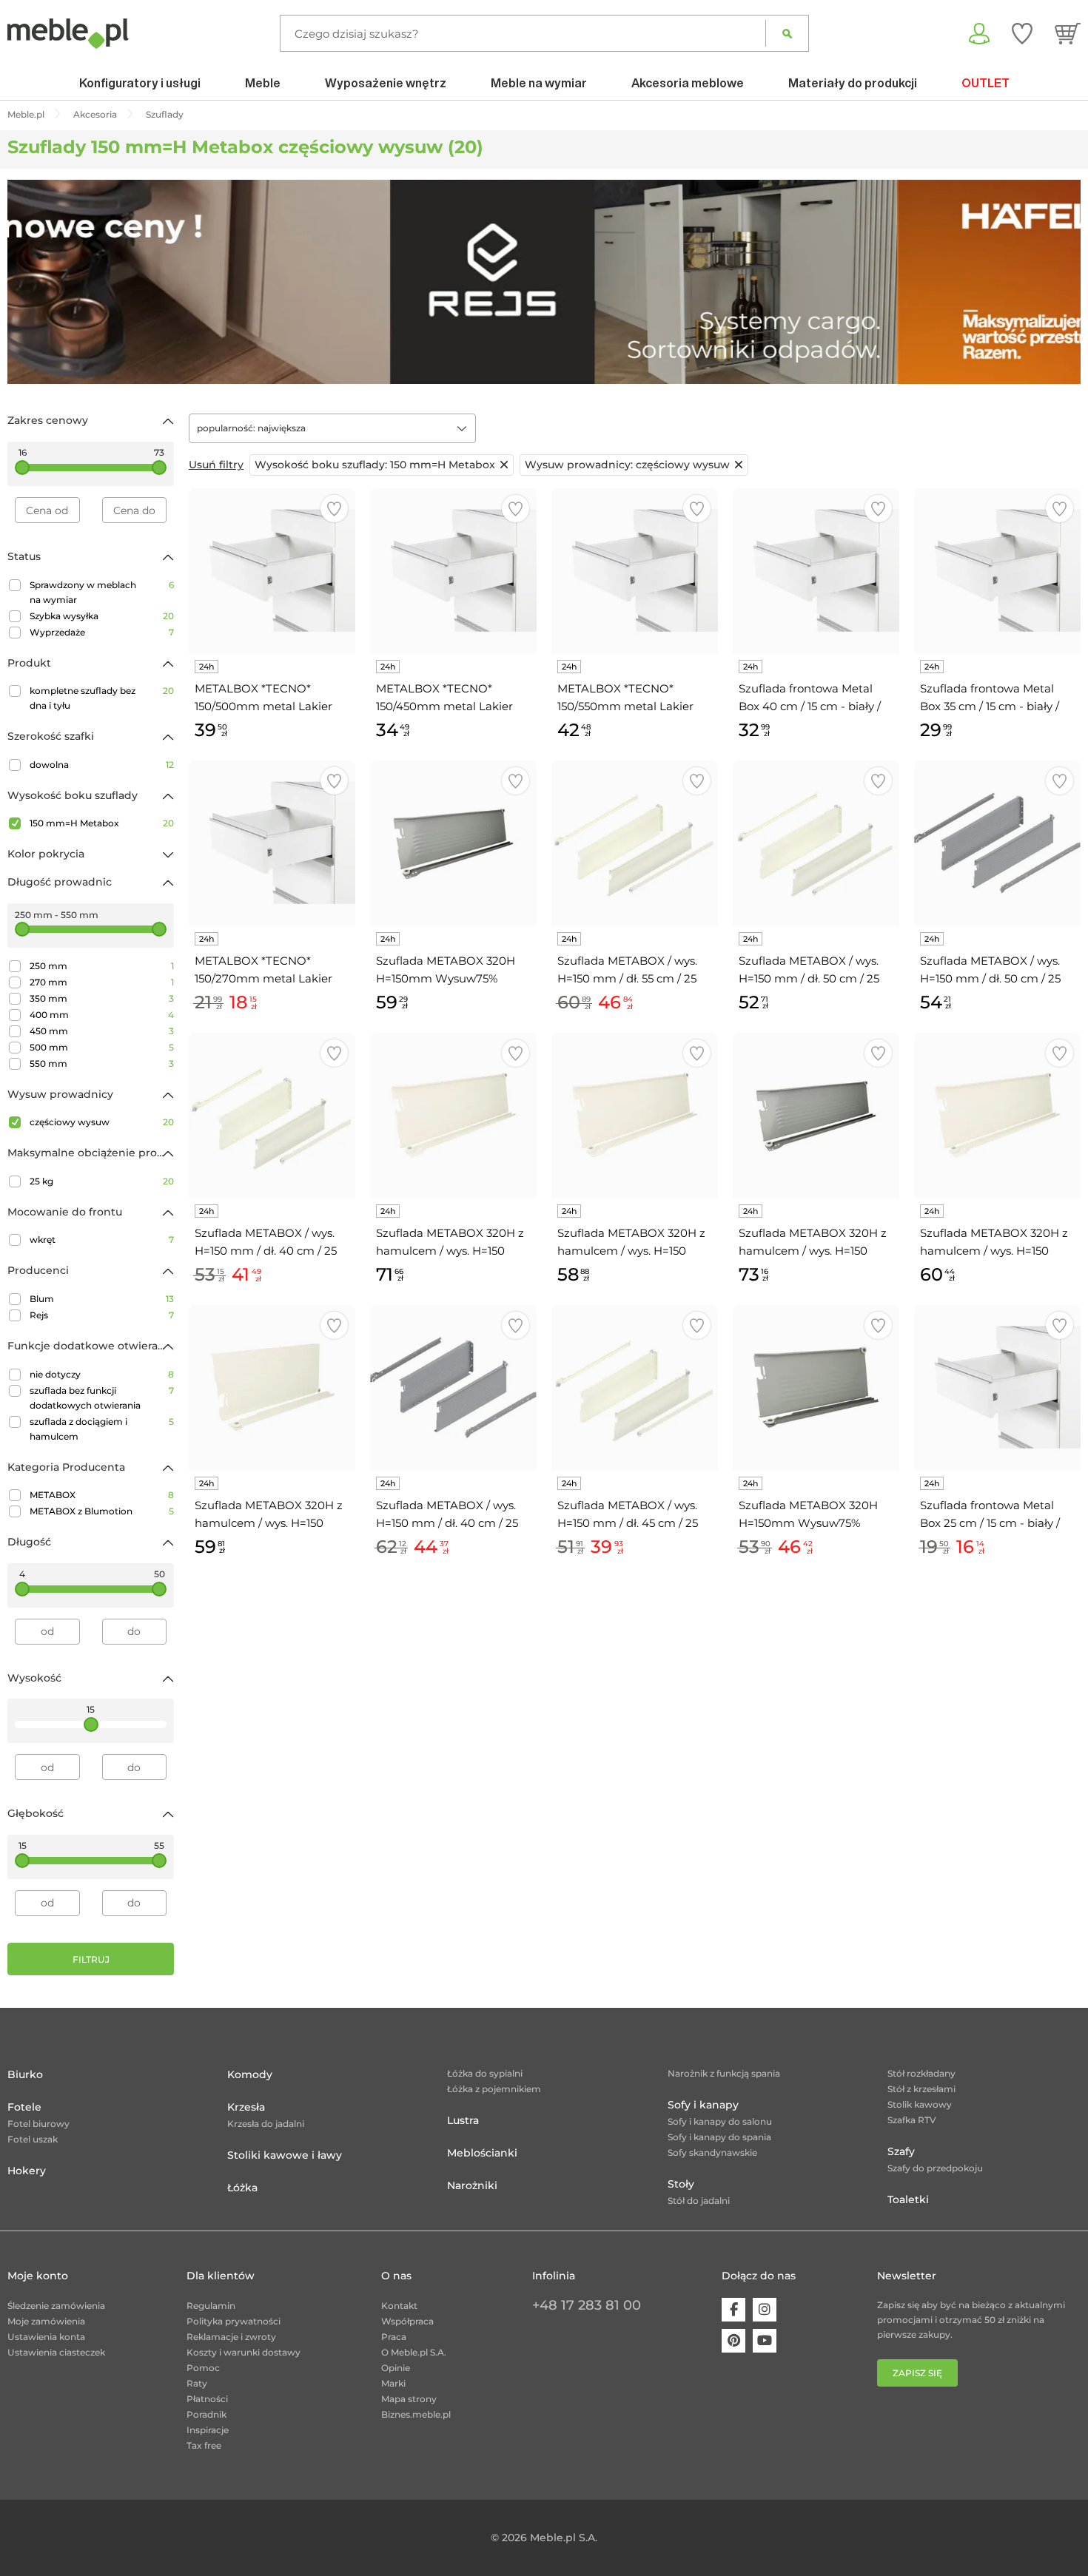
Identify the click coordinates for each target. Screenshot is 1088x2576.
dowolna (102, 765)
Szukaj (787, 33)
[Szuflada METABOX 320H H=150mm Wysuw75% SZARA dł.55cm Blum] (453, 843)
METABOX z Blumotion (102, 1511)
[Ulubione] (1022, 33)
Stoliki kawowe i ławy (285, 2155)
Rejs (102, 1315)
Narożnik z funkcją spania (724, 2073)
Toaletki (908, 2199)
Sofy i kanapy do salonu (720, 2121)
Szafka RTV (912, 2120)
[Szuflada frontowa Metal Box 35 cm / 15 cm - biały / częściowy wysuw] (997, 571)
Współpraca (407, 2321)
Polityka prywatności (234, 2321)
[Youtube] (765, 2341)
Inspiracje (208, 2430)
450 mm (102, 1031)
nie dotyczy (102, 1374)
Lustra (463, 2120)
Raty (197, 2383)
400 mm (102, 1015)
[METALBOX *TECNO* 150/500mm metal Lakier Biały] (272, 571)
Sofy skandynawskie (712, 2152)
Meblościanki (482, 2153)
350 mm (102, 998)
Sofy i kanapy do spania (719, 2137)
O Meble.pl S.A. (414, 2352)
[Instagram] (765, 2310)
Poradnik (206, 2414)
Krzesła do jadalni (266, 2124)
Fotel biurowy (38, 2124)
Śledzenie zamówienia (56, 2306)
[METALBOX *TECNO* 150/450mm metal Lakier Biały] (453, 571)
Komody (250, 2074)
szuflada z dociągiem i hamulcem (102, 1429)
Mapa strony (409, 2399)
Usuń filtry (216, 465)
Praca (394, 2337)
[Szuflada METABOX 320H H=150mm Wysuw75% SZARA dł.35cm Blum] (816, 1388)
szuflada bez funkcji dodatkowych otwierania (102, 1398)
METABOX (102, 1495)
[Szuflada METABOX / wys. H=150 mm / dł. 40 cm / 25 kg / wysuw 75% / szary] (453, 1388)
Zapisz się (917, 2373)
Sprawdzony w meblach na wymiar (102, 592)
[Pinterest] (733, 2341)
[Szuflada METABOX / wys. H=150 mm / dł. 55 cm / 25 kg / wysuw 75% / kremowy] (635, 843)
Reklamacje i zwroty (231, 2337)
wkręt (102, 1240)
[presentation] (30, 282)
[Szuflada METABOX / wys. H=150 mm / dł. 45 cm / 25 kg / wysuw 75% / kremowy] (635, 1388)
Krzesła (246, 2107)
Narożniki (472, 2185)
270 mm (102, 982)
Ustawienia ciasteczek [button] (56, 2352)
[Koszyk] (1068, 33)
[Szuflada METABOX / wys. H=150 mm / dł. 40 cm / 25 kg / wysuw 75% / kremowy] (272, 1115)
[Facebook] (733, 2310)
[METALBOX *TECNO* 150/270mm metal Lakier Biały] (272, 843)
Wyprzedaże (102, 632)
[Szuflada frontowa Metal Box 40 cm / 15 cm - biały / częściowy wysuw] (816, 571)
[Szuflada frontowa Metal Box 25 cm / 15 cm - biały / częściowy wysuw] (997, 1388)
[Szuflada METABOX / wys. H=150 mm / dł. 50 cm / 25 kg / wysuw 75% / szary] (997, 843)
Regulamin (211, 2306)
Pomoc (203, 2368)
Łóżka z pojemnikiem (494, 2089)
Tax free (204, 2445)
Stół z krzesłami (921, 2089)
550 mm (102, 1063)
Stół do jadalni (699, 2201)
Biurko (25, 2074)
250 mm (102, 966)
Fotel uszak (33, 2139)
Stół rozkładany (921, 2073)
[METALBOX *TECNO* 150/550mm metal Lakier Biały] (635, 571)
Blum (102, 1299)
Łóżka (242, 2188)
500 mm (102, 1047)
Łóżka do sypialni (485, 2073)
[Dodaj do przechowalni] (334, 509)
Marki (393, 2383)
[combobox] (332, 428)
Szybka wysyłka (102, 616)
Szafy (901, 2151)
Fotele (24, 2107)
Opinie (396, 2368)
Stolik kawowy (920, 2104)
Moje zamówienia (46, 2321)
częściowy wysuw (102, 1122)
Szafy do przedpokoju (935, 2168)
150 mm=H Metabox (102, 823)
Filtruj (91, 1959)
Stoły (681, 2184)
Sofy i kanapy (703, 2105)
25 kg (102, 1181)
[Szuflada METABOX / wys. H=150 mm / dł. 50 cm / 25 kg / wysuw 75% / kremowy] (816, 843)
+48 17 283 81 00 (587, 2305)
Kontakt (399, 2306)
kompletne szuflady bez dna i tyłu (102, 698)
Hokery (27, 2171)
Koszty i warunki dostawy (244, 2352)
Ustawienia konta (46, 2337)
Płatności (207, 2399)
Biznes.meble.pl (416, 2414)
